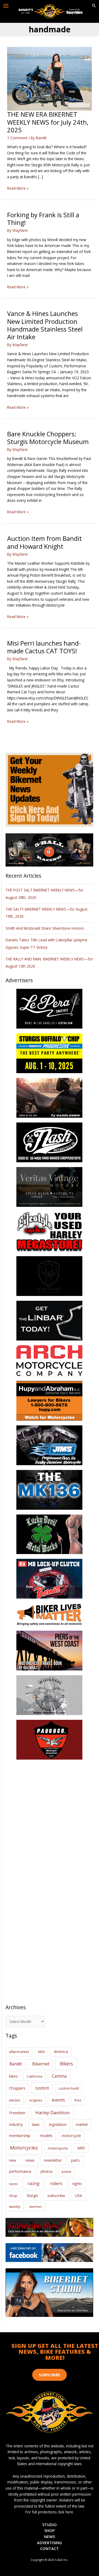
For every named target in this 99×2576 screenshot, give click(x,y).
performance (20, 2171)
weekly (15, 2207)
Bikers (66, 2064)
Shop (13, 2196)
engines (36, 2100)
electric (15, 2100)
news (30, 2160)
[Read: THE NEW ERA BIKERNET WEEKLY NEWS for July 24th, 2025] (49, 78)
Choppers (17, 2088)
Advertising (49, 2543)
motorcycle (71, 2136)
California (34, 2076)
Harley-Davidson (53, 2112)
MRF (81, 2148)
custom (42, 2088)
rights (77, 2184)
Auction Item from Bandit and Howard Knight (44, 542)
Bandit (16, 2064)
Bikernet (41, 2064)
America (61, 2051)
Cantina (59, 2076)
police (67, 2172)
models (46, 2136)
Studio (49, 2525)
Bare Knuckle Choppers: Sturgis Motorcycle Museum (48, 438)
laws (36, 2124)
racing (34, 2183)
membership (20, 2136)
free (78, 2100)
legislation (58, 2124)
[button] (94, 6)
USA (79, 2196)
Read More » (18, 188)
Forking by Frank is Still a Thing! (43, 219)
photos (47, 2171)
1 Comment (17, 138)
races (13, 2184)
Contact (49, 2548)
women (36, 2207)
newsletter (53, 2160)
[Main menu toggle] (6, 6)
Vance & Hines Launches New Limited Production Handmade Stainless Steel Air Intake (45, 325)
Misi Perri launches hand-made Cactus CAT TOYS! (44, 647)
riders (56, 2183)
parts (75, 2160)
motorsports (58, 2148)
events (58, 2100)
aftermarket (19, 2052)
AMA (41, 2052)
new (13, 2160)
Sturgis (32, 2196)
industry (16, 2124)
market (82, 2124)
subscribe (56, 2195)
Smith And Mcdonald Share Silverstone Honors (45, 928)
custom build (69, 2088)
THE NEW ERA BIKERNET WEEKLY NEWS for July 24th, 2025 (48, 122)
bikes (13, 2076)
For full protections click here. (50, 2512)
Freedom (17, 2113)
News (49, 2536)
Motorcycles (24, 2148)
